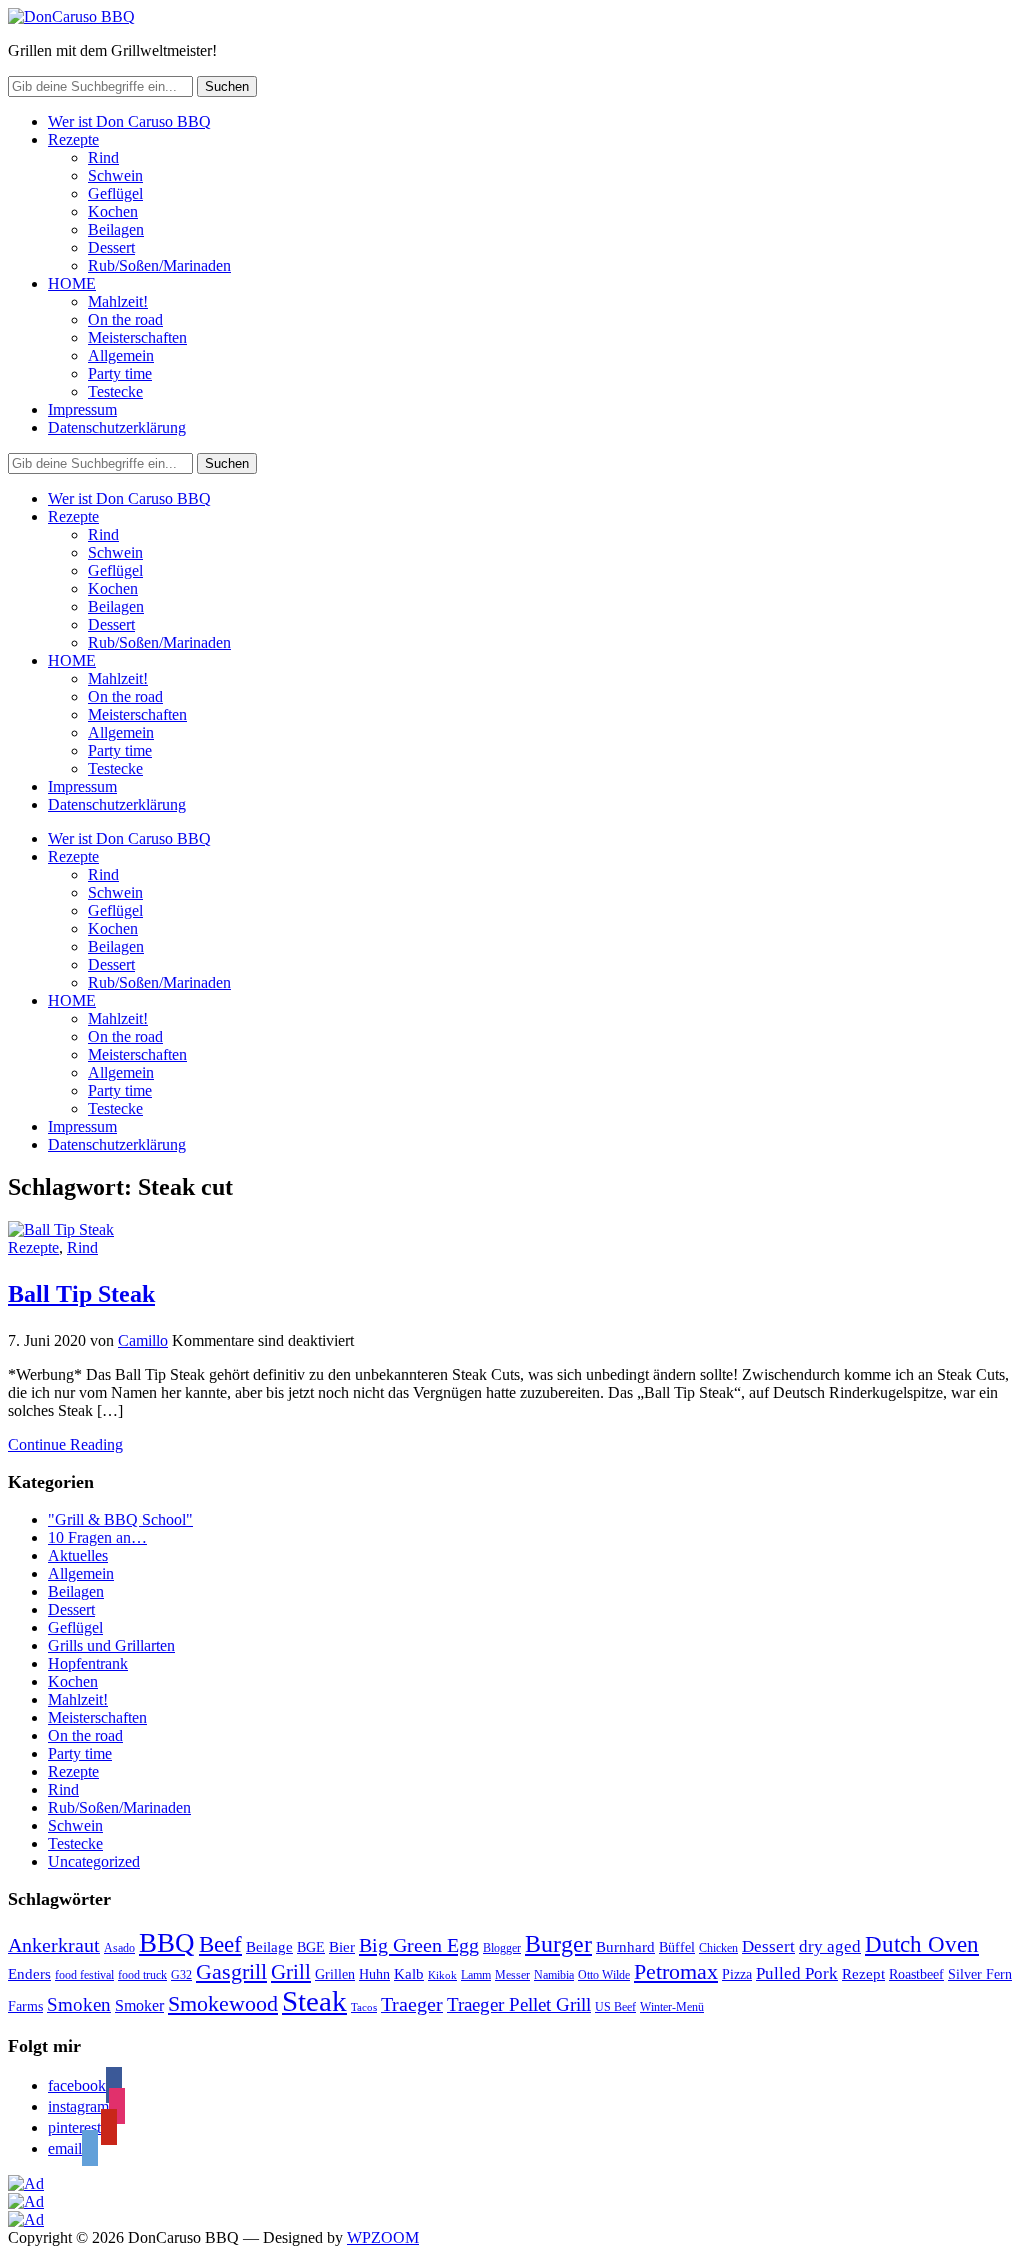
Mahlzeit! (118, 301)
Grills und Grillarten (111, 1645)
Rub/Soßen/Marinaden (159, 265)
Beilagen (116, 229)
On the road (125, 319)
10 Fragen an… (97, 1537)
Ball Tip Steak (81, 1294)
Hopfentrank (88, 1663)
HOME (72, 283)
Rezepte (73, 139)
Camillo (143, 1340)
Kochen (113, 211)
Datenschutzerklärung (117, 427)
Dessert (111, 247)
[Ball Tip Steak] (61, 1229)
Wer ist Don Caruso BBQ (129, 121)
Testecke (115, 391)
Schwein (115, 175)
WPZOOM (383, 2237)
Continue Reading (65, 1444)
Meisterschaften (137, 337)
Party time (120, 373)
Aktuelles (78, 1555)
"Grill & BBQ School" (120, 1519)
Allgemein (121, 355)
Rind (103, 157)
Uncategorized (94, 1861)
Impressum (82, 409)
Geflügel (115, 193)
